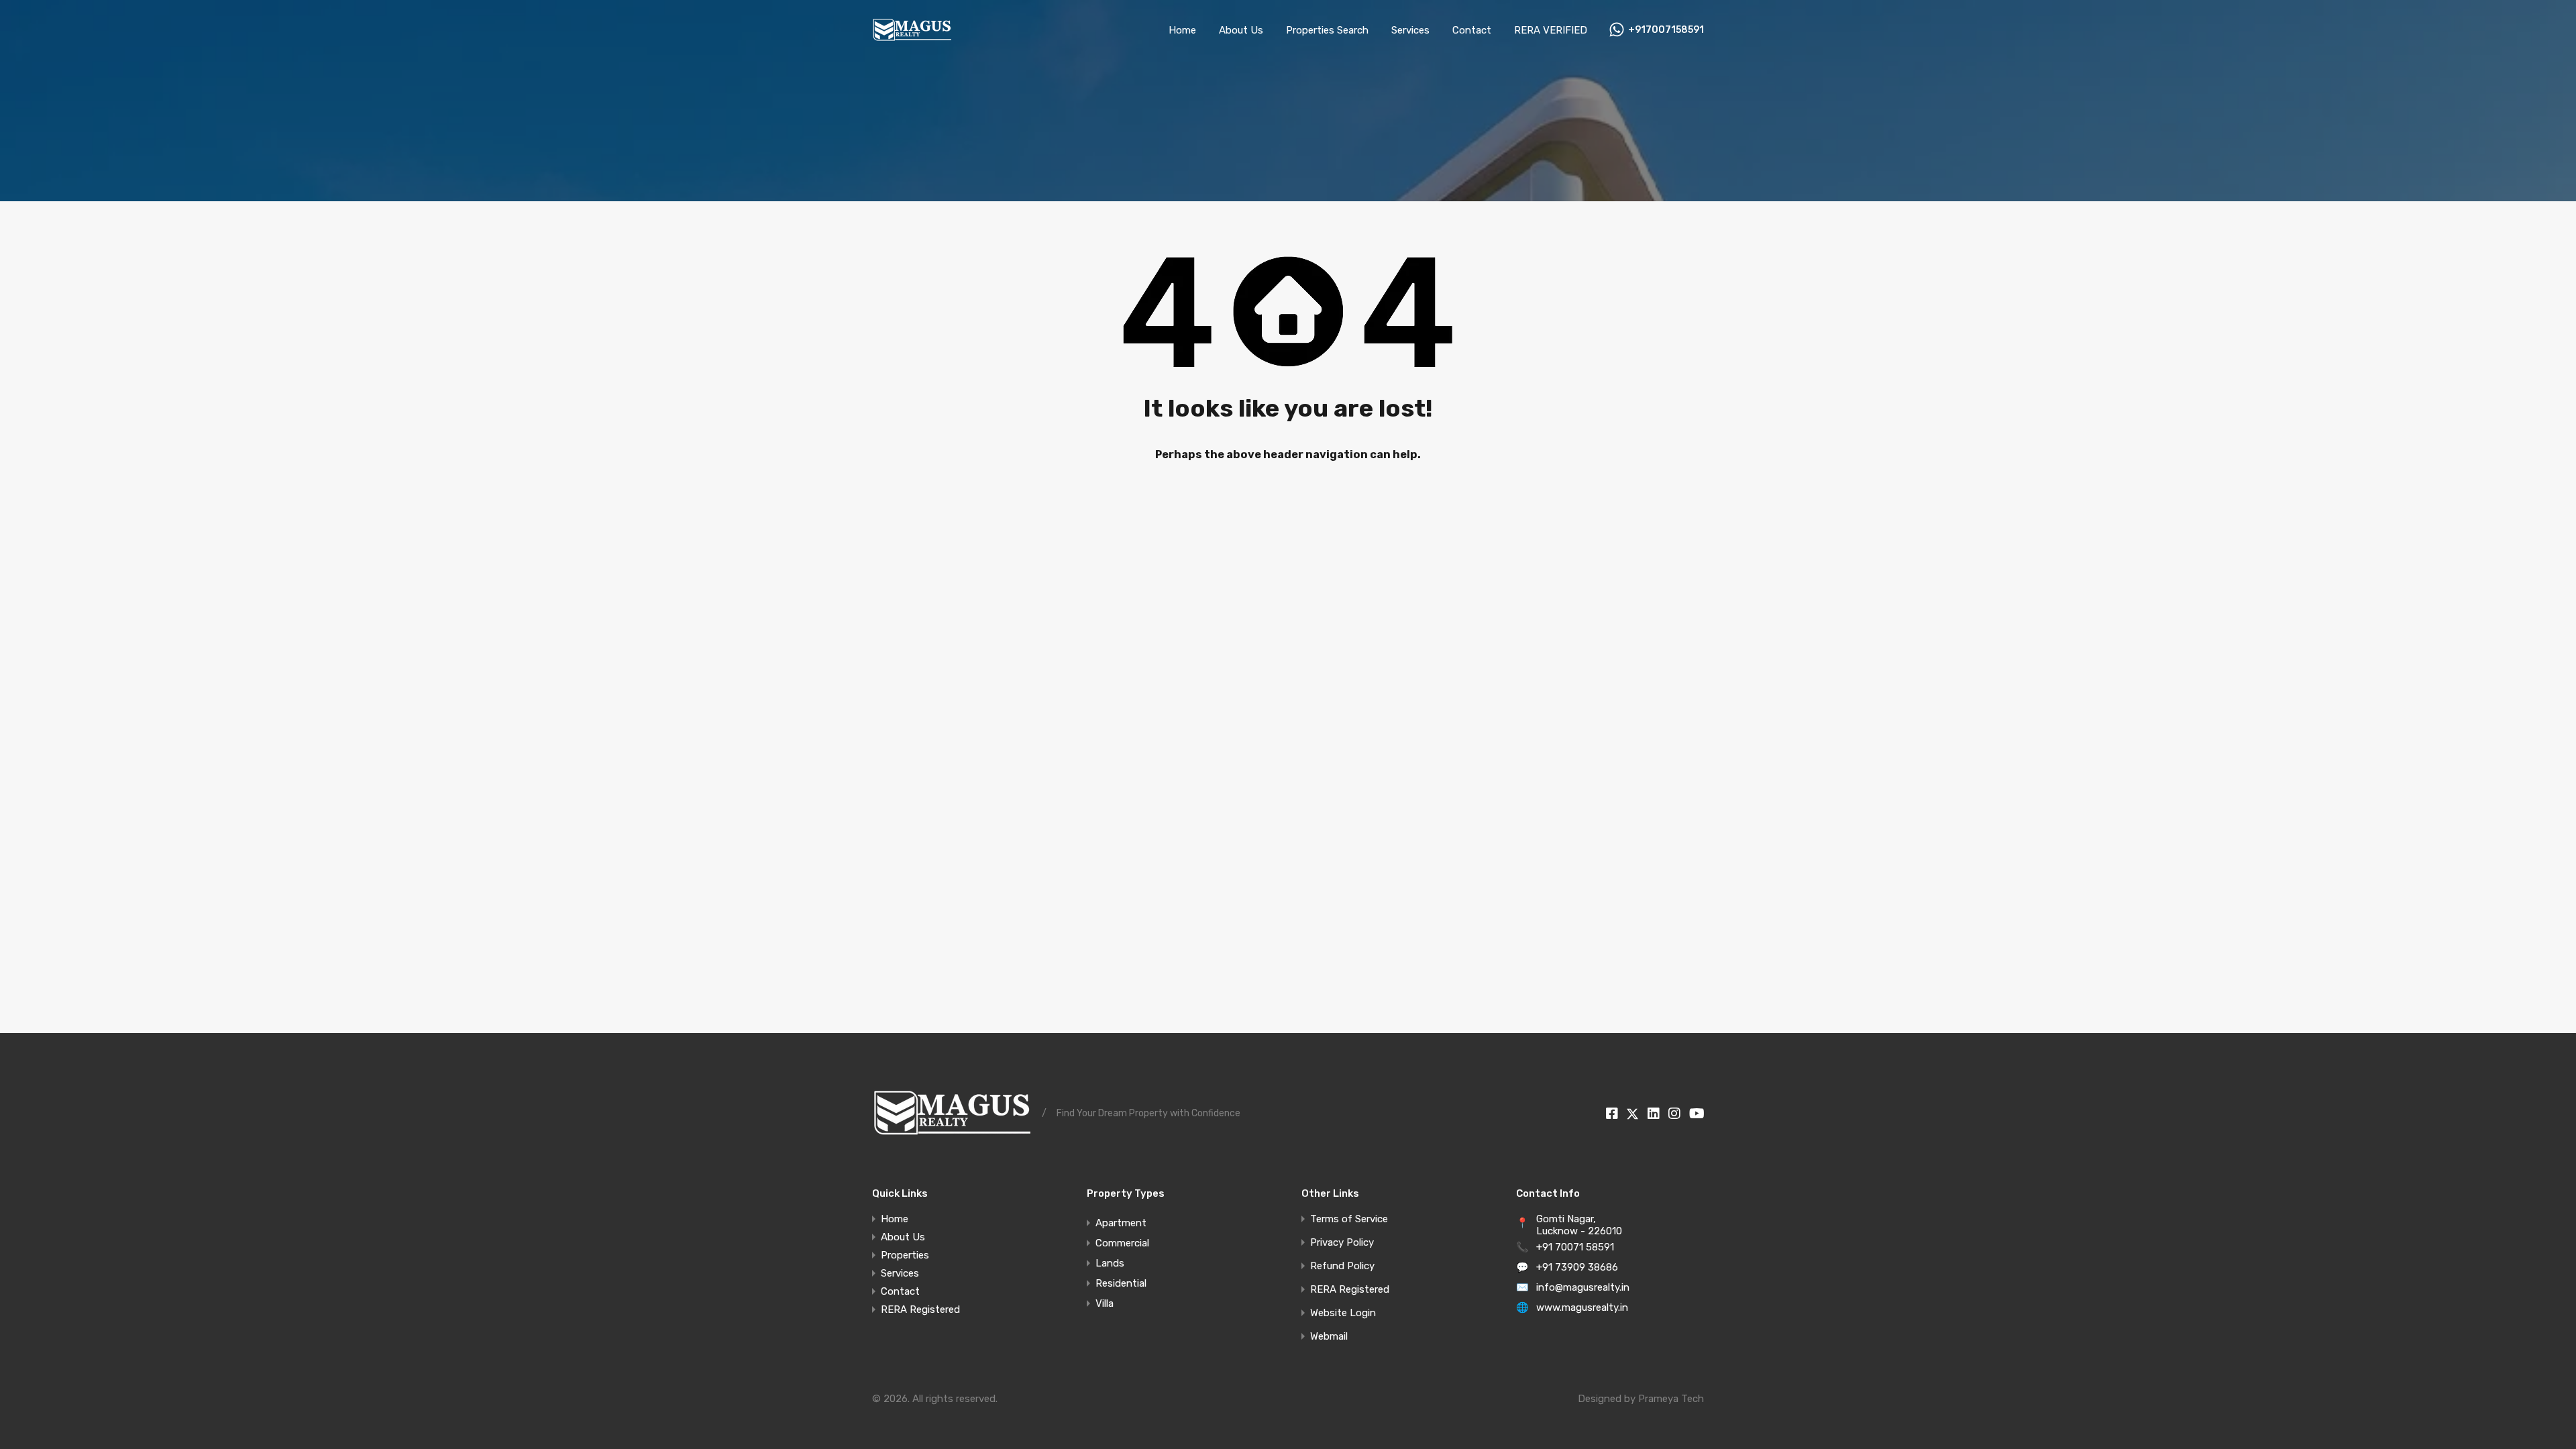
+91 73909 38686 (1577, 1267)
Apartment (1121, 1223)
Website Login (1343, 1313)
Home (1182, 30)
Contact (1472, 30)
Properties (905, 1255)
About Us (1241, 30)
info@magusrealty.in (1583, 1287)
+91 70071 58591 (1575, 1247)
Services (1410, 30)
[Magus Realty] (912, 41)
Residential (1121, 1283)
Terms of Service (1349, 1219)
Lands (1110, 1263)
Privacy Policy (1342, 1243)
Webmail (1329, 1337)
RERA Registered (920, 1310)
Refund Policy (1342, 1266)
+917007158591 (1666, 30)
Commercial (1122, 1243)
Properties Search (1327, 30)
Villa (1105, 1303)
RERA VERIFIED (1551, 30)
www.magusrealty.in (1582, 1307)
